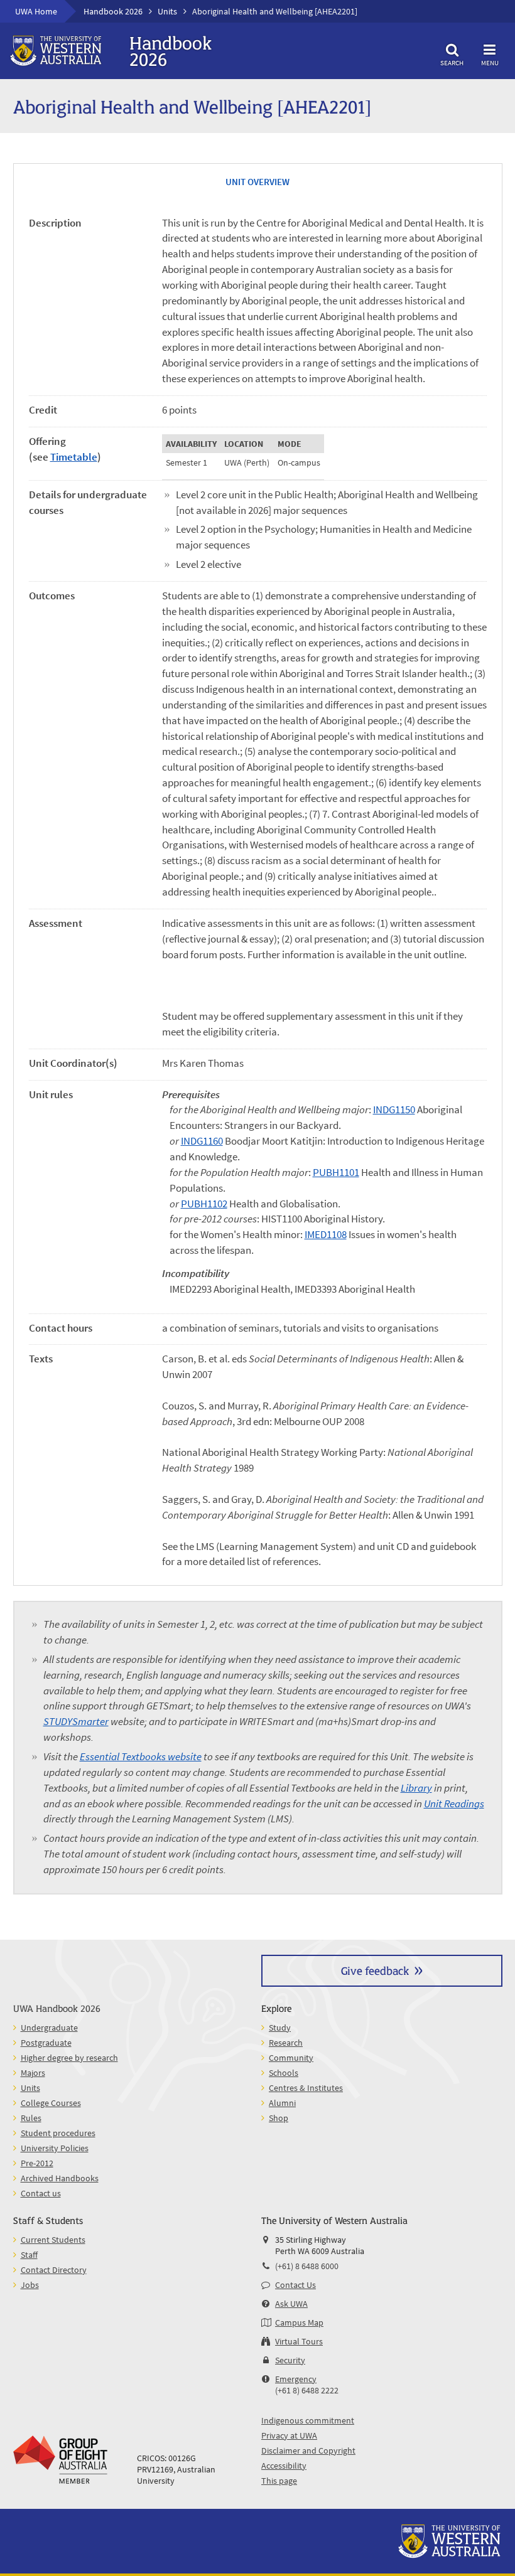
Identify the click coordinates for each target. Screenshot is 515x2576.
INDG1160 (202, 1141)
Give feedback (375, 1970)
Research (286, 2043)
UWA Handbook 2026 (57, 2008)
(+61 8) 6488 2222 (307, 2390)
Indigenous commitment (308, 2420)
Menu (490, 62)
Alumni (282, 2103)
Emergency (296, 2379)
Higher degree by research (69, 2058)
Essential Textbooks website (141, 1757)
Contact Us (295, 2285)
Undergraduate (49, 2028)
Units (167, 11)
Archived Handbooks (60, 2178)
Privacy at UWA (289, 2435)
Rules (31, 2118)
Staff (29, 2255)
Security (290, 2360)
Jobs (30, 2285)
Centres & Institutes (306, 2088)
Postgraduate (46, 2043)
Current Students (53, 2240)
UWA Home (36, 11)
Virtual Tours (299, 2341)
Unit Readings (454, 1804)
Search (452, 62)
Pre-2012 (37, 2163)
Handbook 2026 (113, 11)
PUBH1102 (204, 1204)
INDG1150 (394, 1110)
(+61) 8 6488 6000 (307, 2266)
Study (280, 2028)
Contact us (41, 2193)
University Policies (55, 2148)
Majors (33, 2073)
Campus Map (299, 2322)
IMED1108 (326, 1235)
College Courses (51, 2103)
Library (416, 1788)
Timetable (74, 457)
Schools (284, 2073)
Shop (279, 2118)
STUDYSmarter (76, 1722)
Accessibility (284, 2466)
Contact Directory (54, 2270)
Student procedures (58, 2133)
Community (291, 2058)
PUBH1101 (336, 1173)
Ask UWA (291, 2304)
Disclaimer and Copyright (308, 2450)
